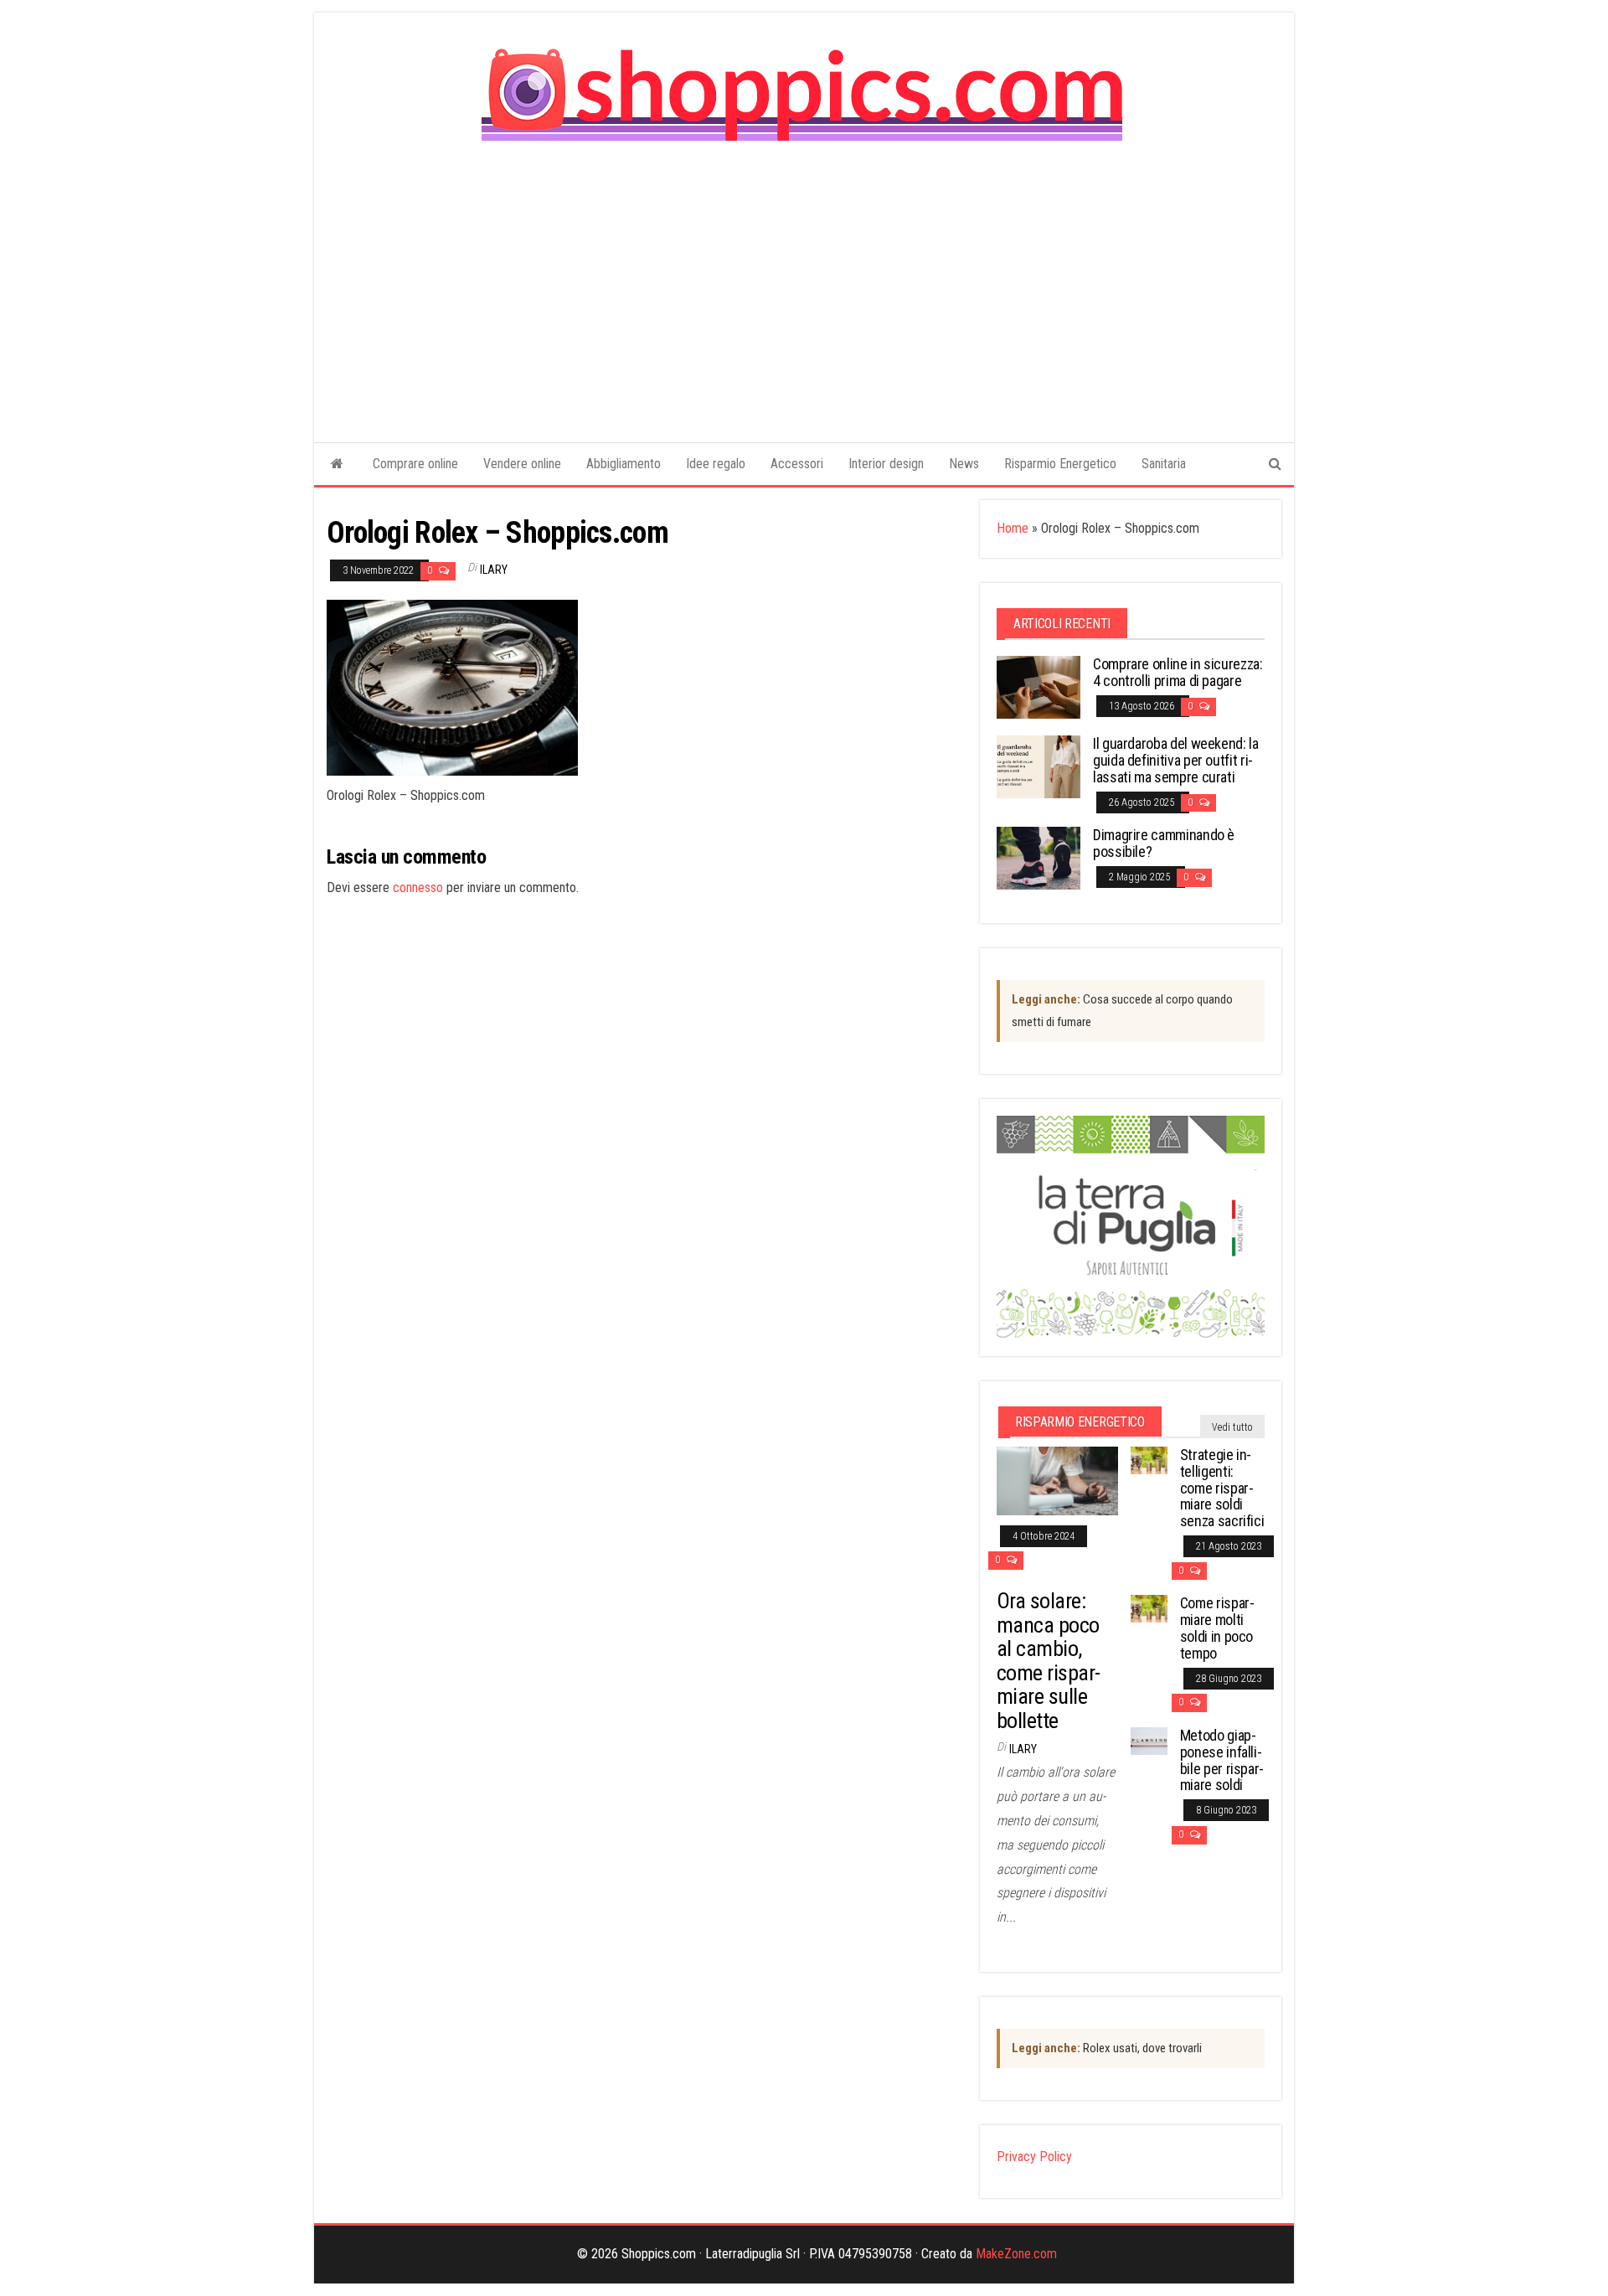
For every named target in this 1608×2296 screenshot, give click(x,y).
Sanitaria (1164, 464)
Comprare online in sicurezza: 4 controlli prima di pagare (1178, 672)
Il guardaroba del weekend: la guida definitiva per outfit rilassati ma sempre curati (1176, 760)
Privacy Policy (1034, 2157)
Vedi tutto (1232, 1427)
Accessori (797, 464)
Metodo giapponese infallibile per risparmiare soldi (1222, 1760)
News (964, 464)
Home (1013, 528)
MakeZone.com (1016, 2254)
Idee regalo (716, 464)
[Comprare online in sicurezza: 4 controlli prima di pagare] (1038, 686)
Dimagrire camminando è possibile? (1164, 843)
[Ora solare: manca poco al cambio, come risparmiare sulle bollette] (1057, 1480)
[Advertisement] (804, 280)
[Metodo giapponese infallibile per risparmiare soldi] (1149, 1740)
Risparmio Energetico (1060, 464)
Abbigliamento (624, 464)
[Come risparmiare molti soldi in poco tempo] (1149, 1608)
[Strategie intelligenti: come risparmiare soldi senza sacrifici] (1149, 1460)
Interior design (886, 464)
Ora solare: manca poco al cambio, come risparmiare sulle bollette (1049, 1661)
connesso (418, 887)
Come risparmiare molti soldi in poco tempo (1217, 1628)
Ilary (494, 570)
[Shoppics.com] (337, 464)
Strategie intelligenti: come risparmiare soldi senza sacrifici (1222, 1488)
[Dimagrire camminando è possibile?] (1038, 857)
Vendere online (522, 464)
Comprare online (415, 464)
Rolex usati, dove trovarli (1107, 2048)
